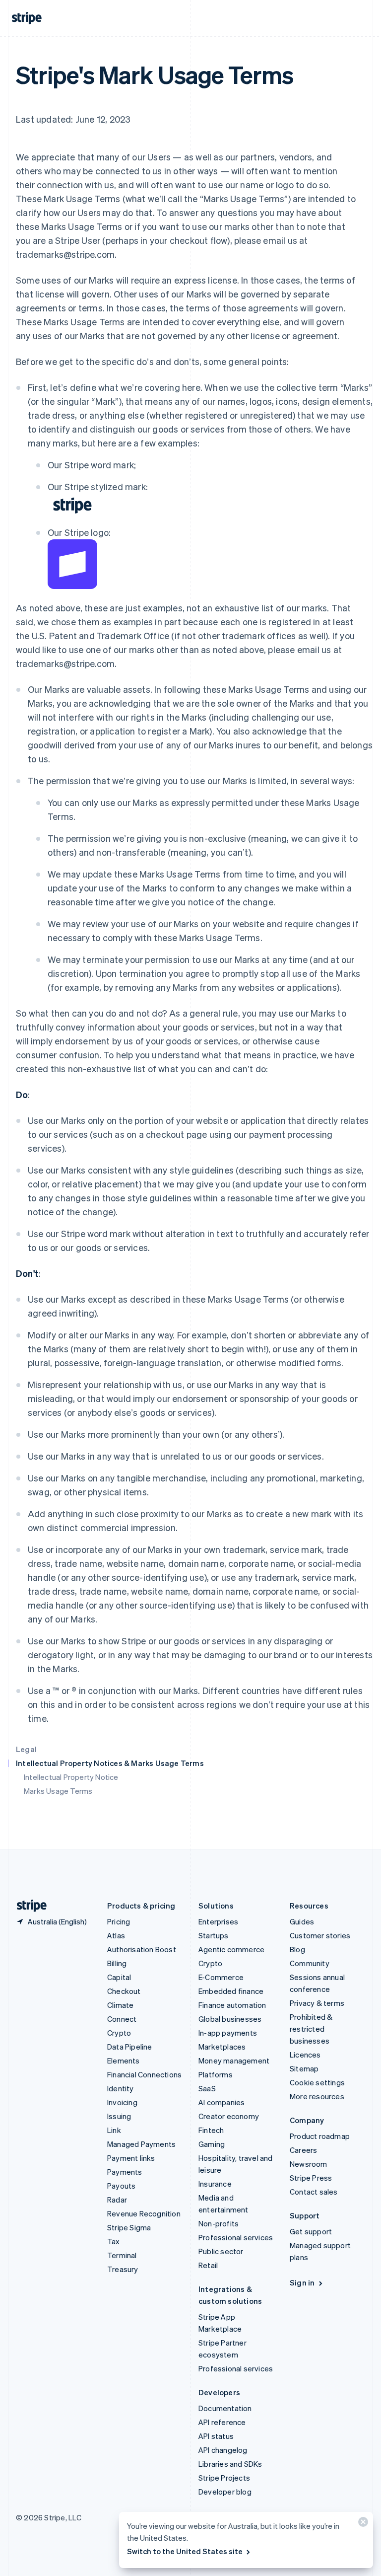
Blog (297, 1949)
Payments (125, 2172)
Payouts (121, 2186)
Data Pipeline (130, 2047)
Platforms (216, 2074)
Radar (117, 2200)
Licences (305, 2055)
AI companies (222, 2102)
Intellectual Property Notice (71, 1777)
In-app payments (228, 2033)
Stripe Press (311, 2178)
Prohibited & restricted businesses (311, 2029)
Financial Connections (144, 2074)
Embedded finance (231, 1991)
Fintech (211, 2130)
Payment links (131, 2158)
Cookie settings (317, 2082)
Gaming (212, 2144)
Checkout (124, 1991)
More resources (317, 2096)
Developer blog (225, 2492)
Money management (234, 2061)
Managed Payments (141, 2144)
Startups (214, 1935)
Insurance (215, 2184)
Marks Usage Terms (58, 1791)
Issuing (119, 2116)
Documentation (225, 2408)
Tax (114, 2241)
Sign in (302, 2282)
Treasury (123, 2269)
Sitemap (304, 2068)
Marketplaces (222, 2047)
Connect (122, 2019)
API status (216, 2436)
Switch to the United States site (185, 2551)
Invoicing (122, 2102)
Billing (117, 1963)
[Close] (362, 2524)
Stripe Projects (224, 2478)
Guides (302, 1921)
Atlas (116, 1935)
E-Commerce (221, 1977)
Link (114, 2130)
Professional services (236, 2237)
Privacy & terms (317, 2003)
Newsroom (309, 2164)
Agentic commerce (231, 1949)
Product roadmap (320, 2136)
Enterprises (218, 1921)
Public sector (221, 2251)
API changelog (223, 2450)
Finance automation (232, 2005)
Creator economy (229, 2116)
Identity (121, 2088)
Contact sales (314, 2192)
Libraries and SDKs (230, 2464)
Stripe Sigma (129, 2227)
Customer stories (320, 1935)
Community (310, 1963)
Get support (311, 2231)
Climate (120, 2005)
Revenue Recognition (144, 2213)
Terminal (122, 2255)
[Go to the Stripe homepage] (28, 1906)
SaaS (207, 2088)
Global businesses (230, 2019)
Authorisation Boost (142, 1949)
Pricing (119, 1921)
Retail (208, 2265)
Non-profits (219, 2223)
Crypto (119, 2033)
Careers (303, 2150)
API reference (222, 2422)
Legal (26, 1749)
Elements (124, 2061)
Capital (119, 1977)
